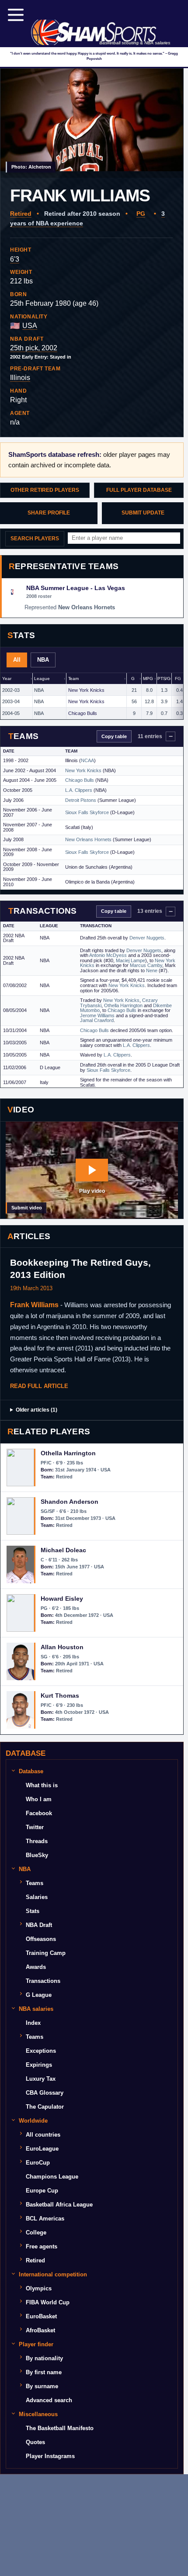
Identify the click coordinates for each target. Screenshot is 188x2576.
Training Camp (46, 1953)
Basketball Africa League (59, 2205)
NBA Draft (39, 1925)
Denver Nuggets (147, 938)
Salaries (37, 1897)
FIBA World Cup (48, 2302)
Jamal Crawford (97, 1020)
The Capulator (45, 2107)
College (36, 2232)
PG (141, 214)
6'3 (15, 259)
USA (30, 326)
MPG (148, 679)
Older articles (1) (37, 1410)
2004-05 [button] (11, 713)
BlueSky (37, 1855)
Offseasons (41, 1939)
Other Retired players (45, 490)
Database (31, 1771)
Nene (152, 970)
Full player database (139, 490)
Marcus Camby (146, 965)
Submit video (27, 1208)
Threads (37, 1841)
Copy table (114, 736)
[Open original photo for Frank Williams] (92, 123)
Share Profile (49, 513)
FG (178, 679)
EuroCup (38, 2163)
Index (33, 2023)
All (17, 660)
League (42, 679)
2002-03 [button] (11, 690)
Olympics (39, 2288)
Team (73, 679)
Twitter (35, 1827)
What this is (42, 1785)
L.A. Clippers (79, 790)
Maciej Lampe (131, 960)
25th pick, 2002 (34, 348)
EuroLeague (42, 2149)
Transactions (43, 1981)
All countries (43, 2135)
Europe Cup (42, 2191)
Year (7, 679)
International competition (53, 2274)
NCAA (87, 760)
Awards (36, 1967)
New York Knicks (86, 690)
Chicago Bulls (83, 713)
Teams (35, 1883)
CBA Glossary (45, 2093)
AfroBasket (40, 2330)
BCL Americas (45, 2219)
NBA (43, 660)
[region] (92, 696)
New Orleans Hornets (88, 839)
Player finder (36, 2344)
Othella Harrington (123, 1005)
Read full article (39, 1386)
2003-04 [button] (11, 701)
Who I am (39, 1799)
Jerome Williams (97, 1015)
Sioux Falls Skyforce (87, 812)
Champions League (52, 2177)
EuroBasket (41, 2316)
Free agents (42, 2246)
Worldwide (33, 2121)
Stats (33, 1911)
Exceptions (41, 2051)
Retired (21, 214)
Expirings (39, 2065)
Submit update (143, 513)
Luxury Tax (41, 2079)
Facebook (39, 1813)
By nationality (44, 2358)
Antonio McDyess (108, 955)
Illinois (20, 378)
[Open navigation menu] (16, 15)
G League (39, 1995)
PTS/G (164, 679)
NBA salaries (36, 2009)
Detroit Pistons (81, 800)
